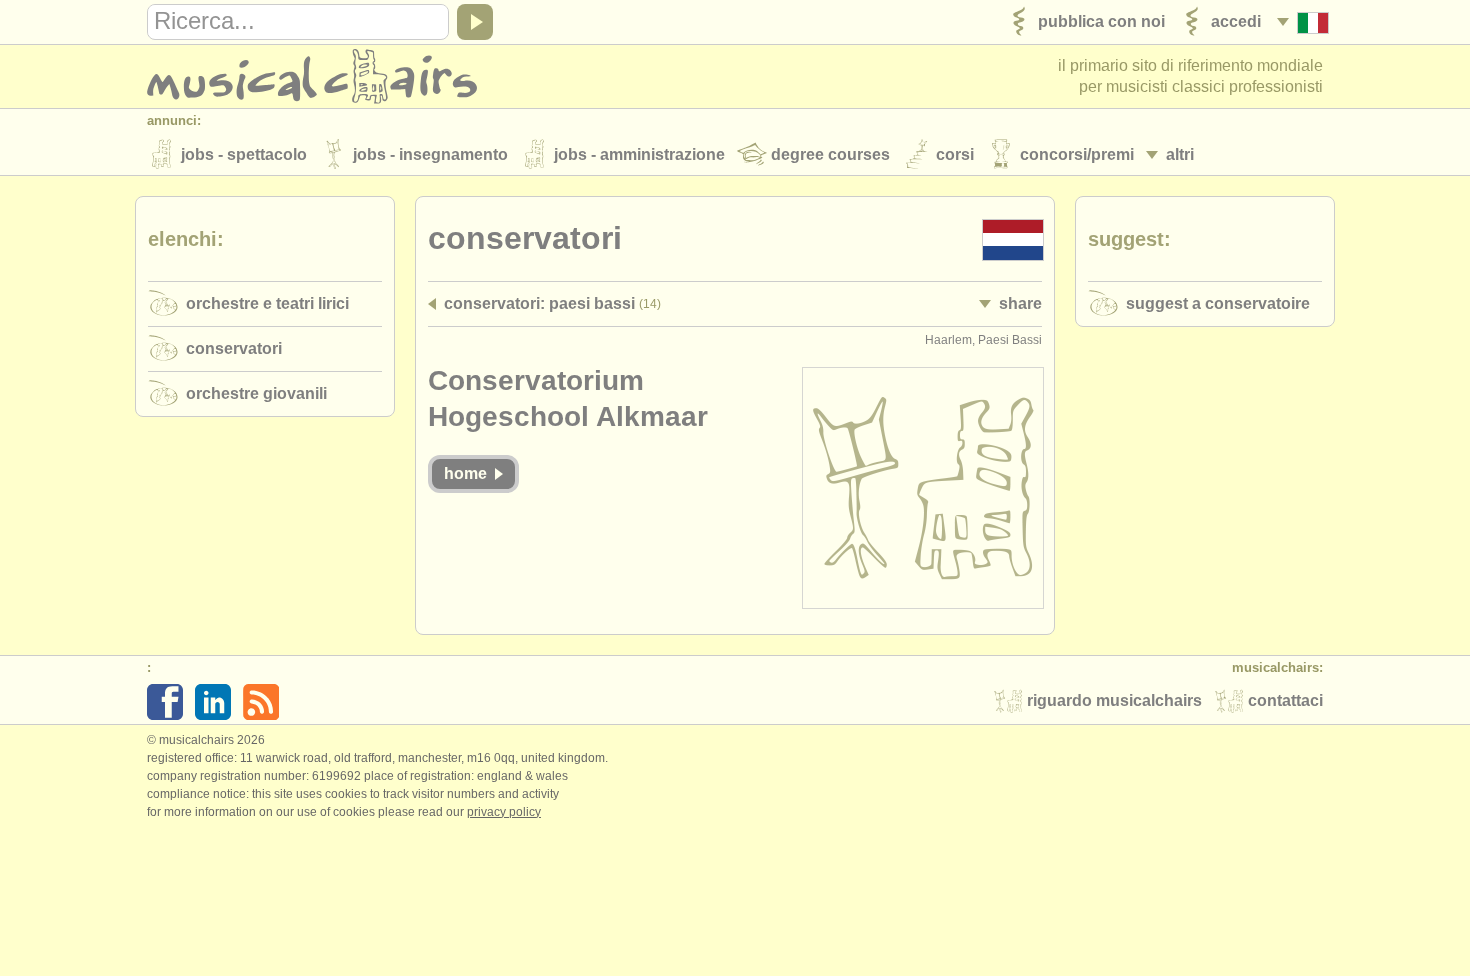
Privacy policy (504, 812)
